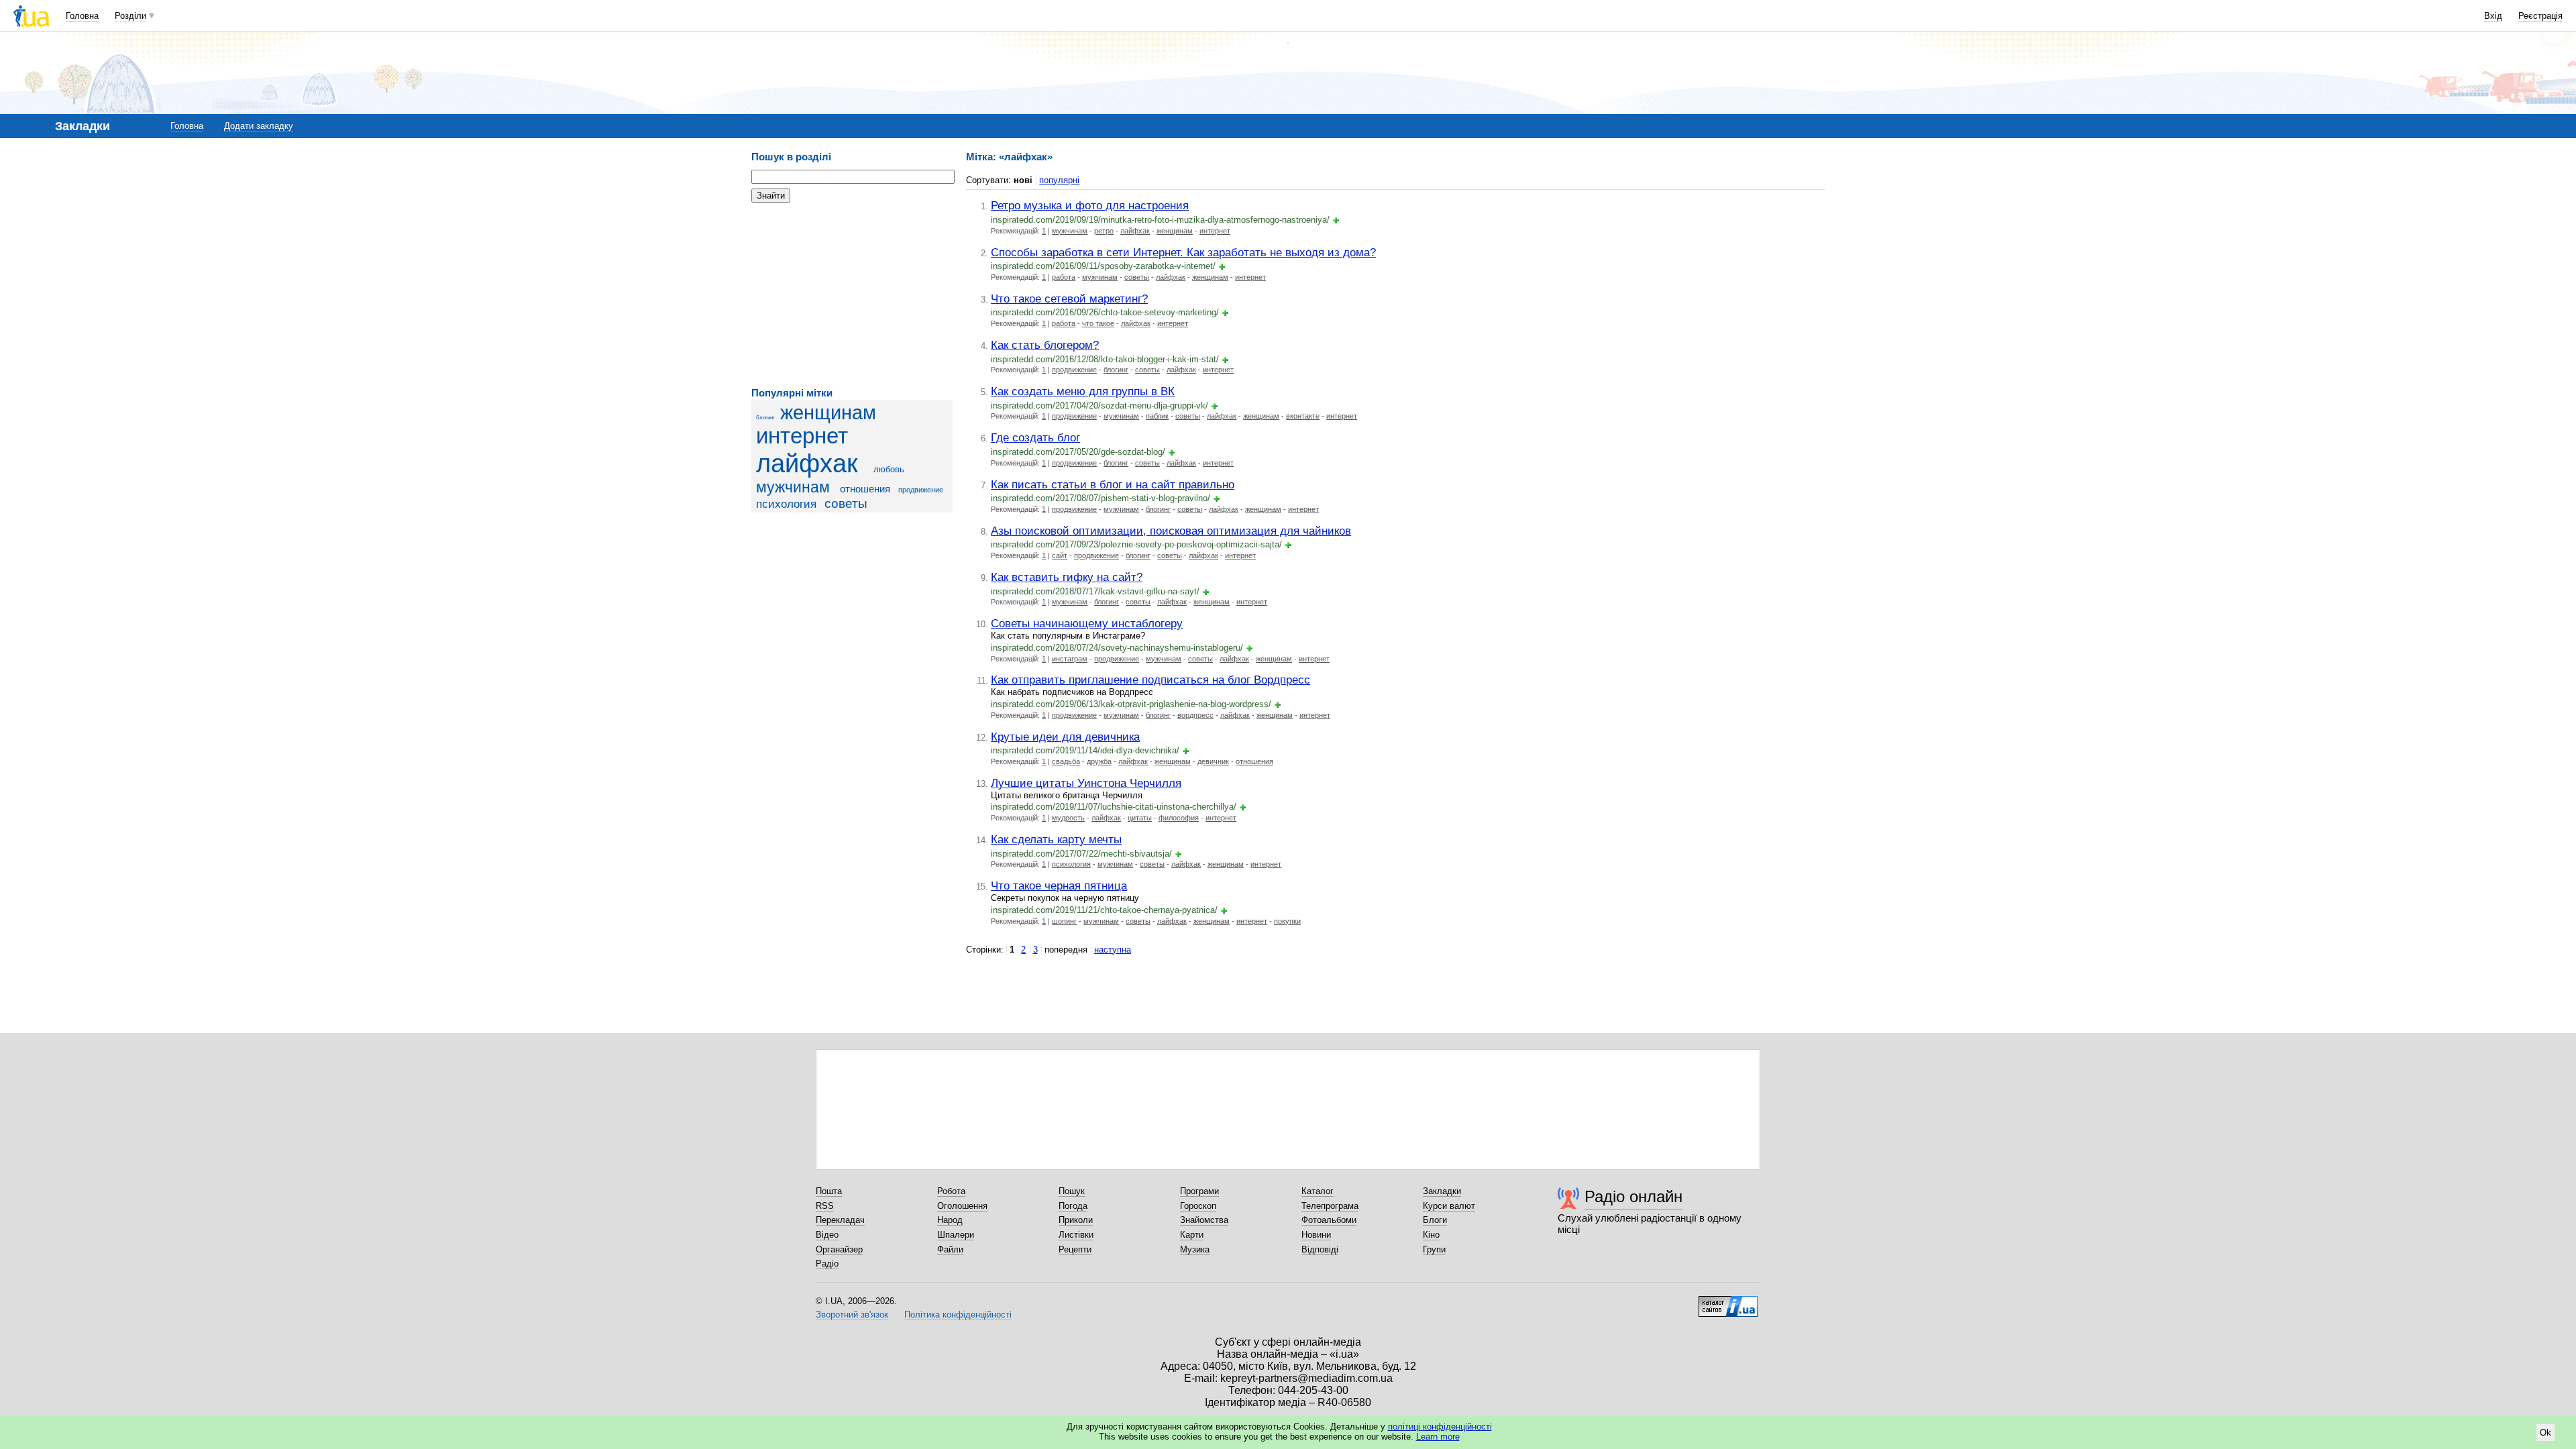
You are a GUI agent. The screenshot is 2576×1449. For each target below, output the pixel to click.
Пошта (829, 1191)
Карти (1192, 1235)
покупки (1287, 921)
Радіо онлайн (1633, 1196)
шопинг (1064, 921)
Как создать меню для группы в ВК (1083, 391)
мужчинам (793, 487)
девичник (1213, 761)
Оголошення (962, 1206)
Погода (1073, 1206)
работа (1064, 277)
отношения (865, 489)
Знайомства (1204, 1220)
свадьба (1066, 761)
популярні (1059, 180)
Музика (1195, 1249)
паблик (1157, 416)
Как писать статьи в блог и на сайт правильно (1113, 484)
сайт (1060, 555)
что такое (1098, 323)
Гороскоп (1198, 1206)
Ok (2545, 1433)
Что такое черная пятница (1059, 885)
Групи (1434, 1249)
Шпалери (956, 1235)
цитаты (1140, 818)
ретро (1104, 231)
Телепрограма (1330, 1206)
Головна (82, 16)
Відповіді (1320, 1249)
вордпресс (1195, 715)
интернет (802, 436)
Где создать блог (1035, 437)
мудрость (1068, 818)
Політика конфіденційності (958, 1314)
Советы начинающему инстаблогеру (1087, 623)
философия (1179, 818)
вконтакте (1303, 416)
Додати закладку (259, 126)
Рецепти (1075, 1249)
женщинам (828, 413)
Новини (1316, 1235)
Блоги (1435, 1220)
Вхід (2493, 16)
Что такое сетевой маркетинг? (1069, 299)
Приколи (1076, 1220)
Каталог (1318, 1191)
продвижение (921, 490)
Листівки (1076, 1235)
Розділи (130, 16)
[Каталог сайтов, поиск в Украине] (1728, 1301)
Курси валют (1449, 1206)
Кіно (1431, 1235)
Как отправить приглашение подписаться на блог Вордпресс (1150, 680)
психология (786, 504)
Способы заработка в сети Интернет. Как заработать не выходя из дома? (1183, 252)
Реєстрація (2540, 16)
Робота (951, 1191)
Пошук (1072, 1191)
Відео (827, 1235)
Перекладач (840, 1220)
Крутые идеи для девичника (1065, 737)
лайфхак (807, 463)
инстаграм (1070, 659)
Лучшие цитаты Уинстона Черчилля (1086, 783)
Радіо (827, 1264)
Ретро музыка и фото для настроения (1090, 205)
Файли (950, 1249)
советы (846, 503)
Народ (950, 1220)
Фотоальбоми (1329, 1220)
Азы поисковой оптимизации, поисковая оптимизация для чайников (1171, 531)
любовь (889, 469)
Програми (1199, 1191)
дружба (1099, 761)
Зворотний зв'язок (852, 1314)
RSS (825, 1206)
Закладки (1442, 1191)
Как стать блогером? (1045, 345)
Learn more (1438, 1437)
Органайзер (839, 1249)
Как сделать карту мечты (1056, 839)
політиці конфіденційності (1440, 1427)
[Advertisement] (852, 295)
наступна (1113, 950)
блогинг (765, 418)
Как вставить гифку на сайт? (1067, 577)
